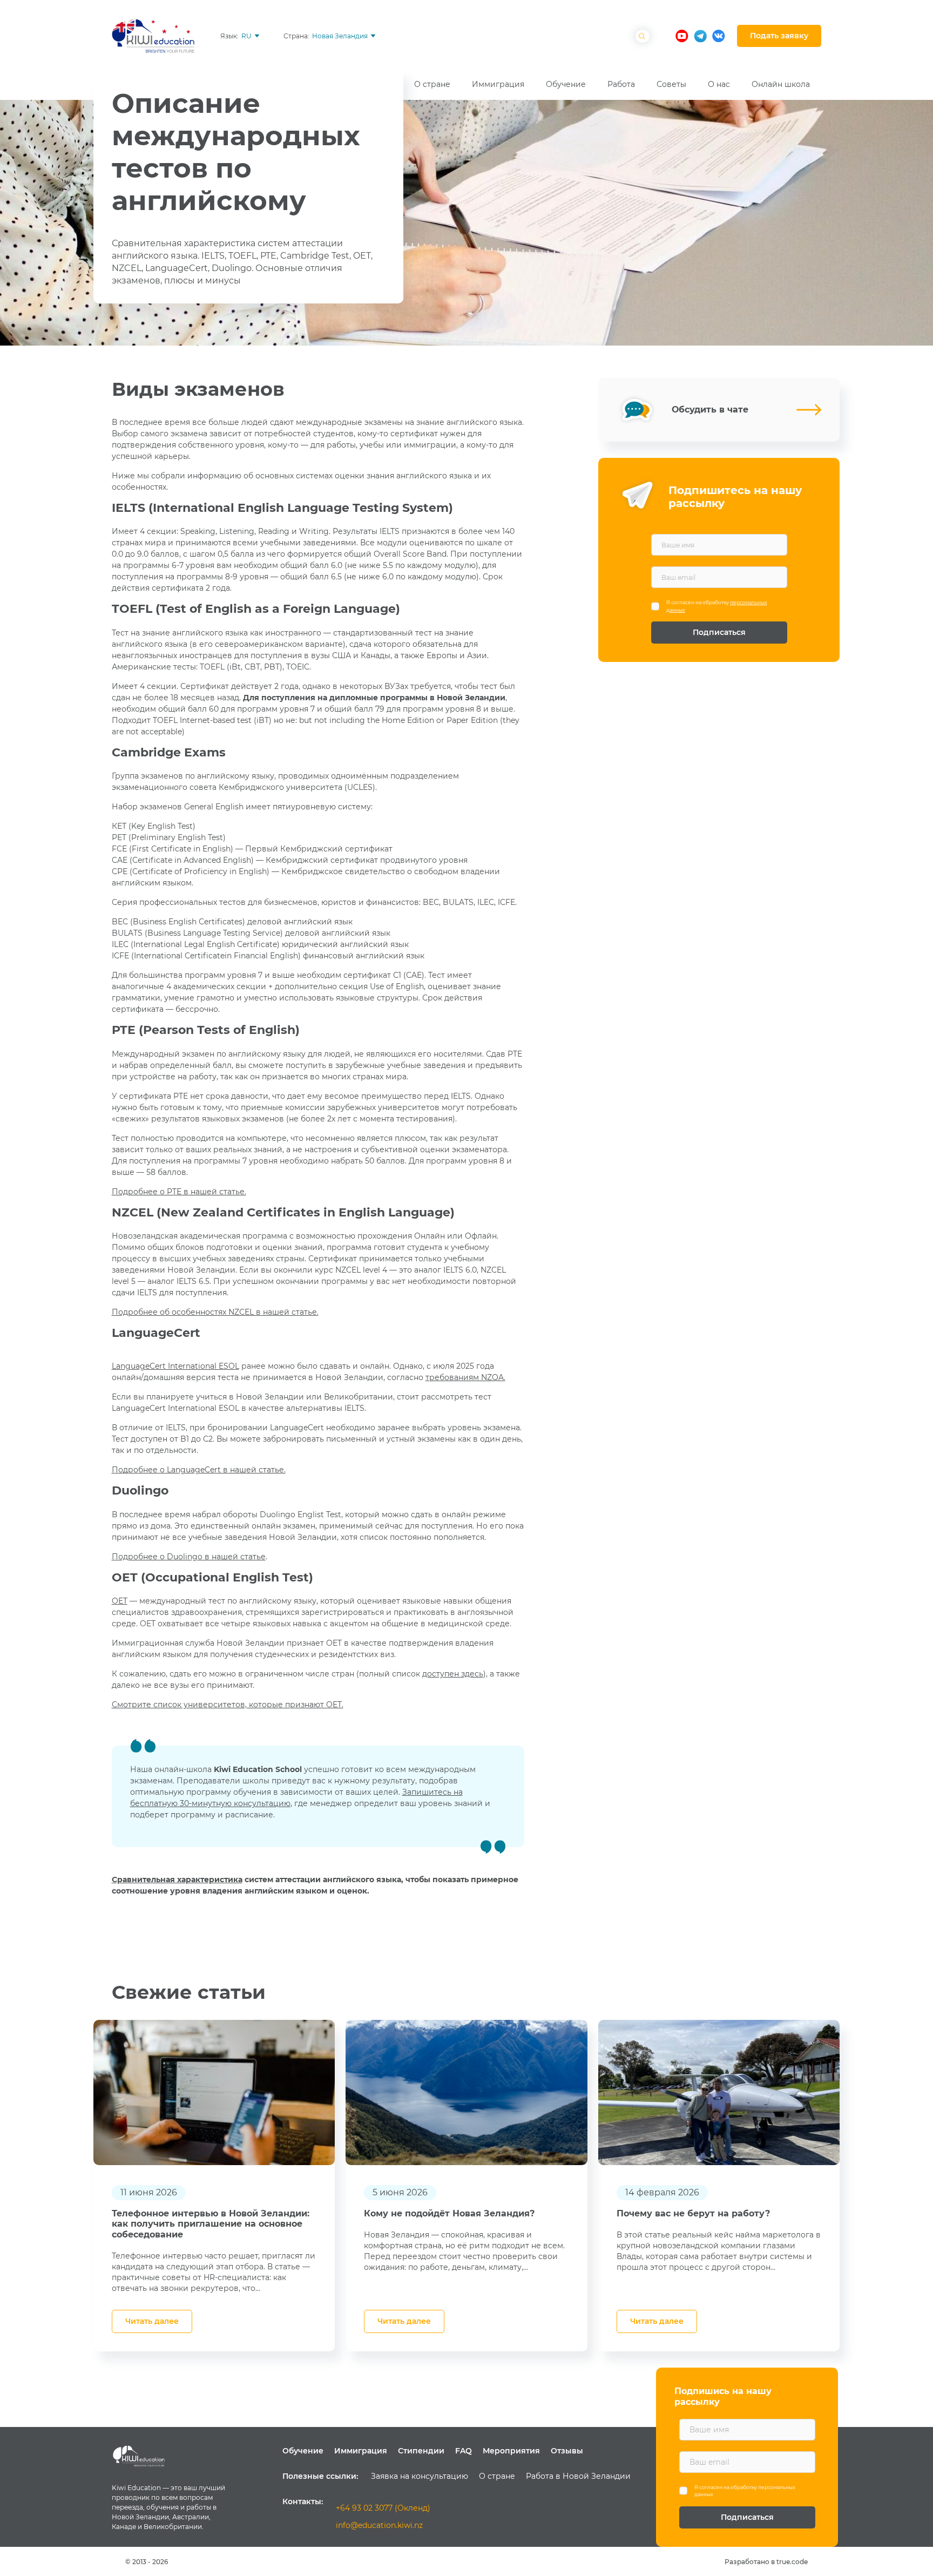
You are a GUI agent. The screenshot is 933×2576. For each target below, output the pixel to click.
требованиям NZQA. (465, 1377)
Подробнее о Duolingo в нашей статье (189, 1557)
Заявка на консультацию (420, 2476)
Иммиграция (361, 2451)
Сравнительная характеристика (177, 1879)
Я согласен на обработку (717, 606)
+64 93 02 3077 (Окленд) (383, 2508)
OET (120, 1601)
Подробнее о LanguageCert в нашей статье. (199, 1470)
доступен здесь (453, 1674)
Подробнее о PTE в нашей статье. (179, 1192)
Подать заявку (779, 36)
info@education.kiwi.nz (379, 2525)
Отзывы (567, 2451)
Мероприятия (511, 2451)
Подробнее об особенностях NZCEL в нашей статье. (215, 1312)
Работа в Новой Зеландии (578, 2476)
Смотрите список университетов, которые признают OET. (228, 1705)
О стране (497, 2476)
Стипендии (421, 2451)
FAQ (464, 2451)
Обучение (303, 2451)
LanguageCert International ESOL (175, 1366)
